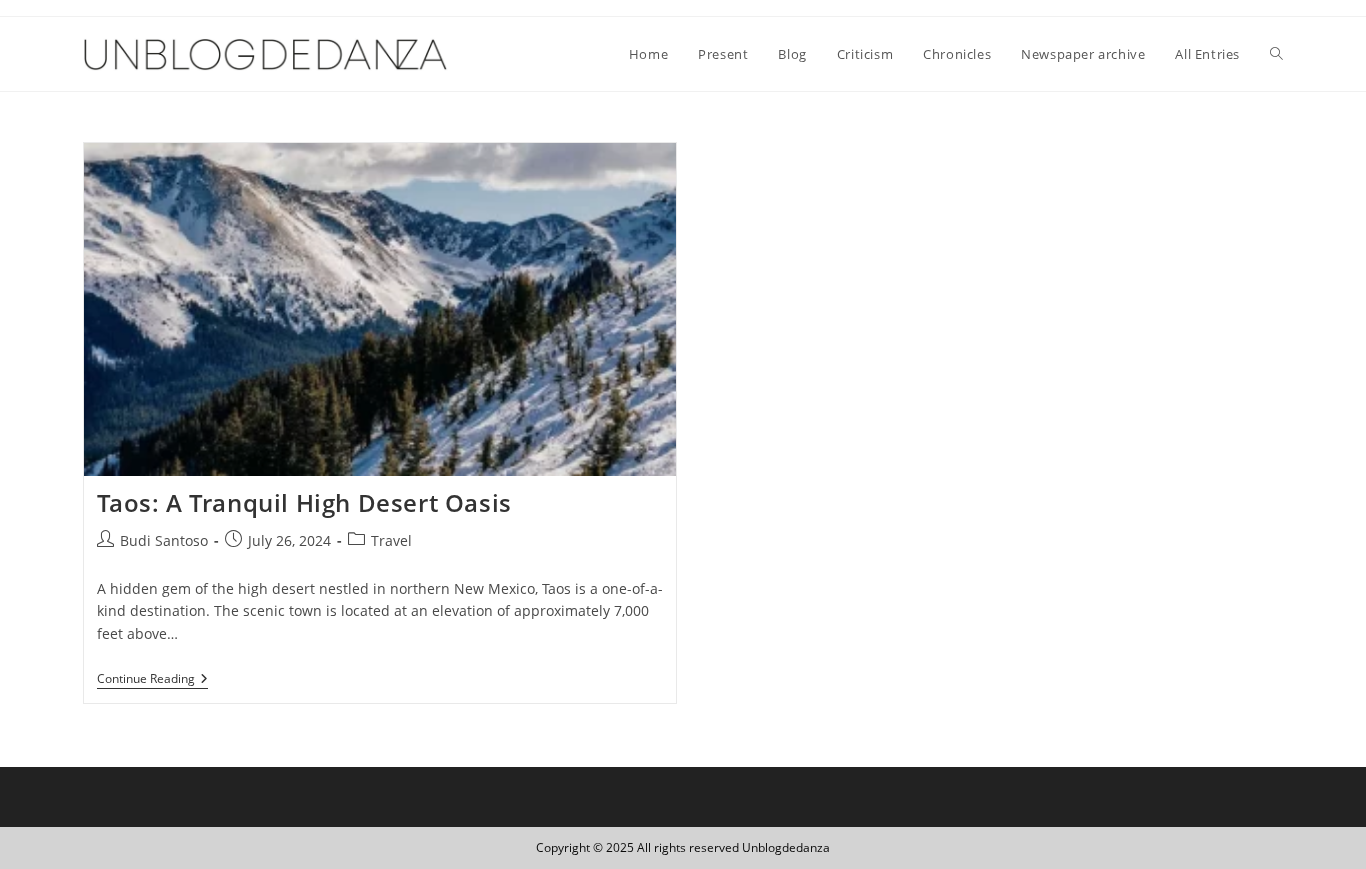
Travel (391, 540)
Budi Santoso (164, 540)
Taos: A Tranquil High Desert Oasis (304, 502)
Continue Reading (152, 680)
